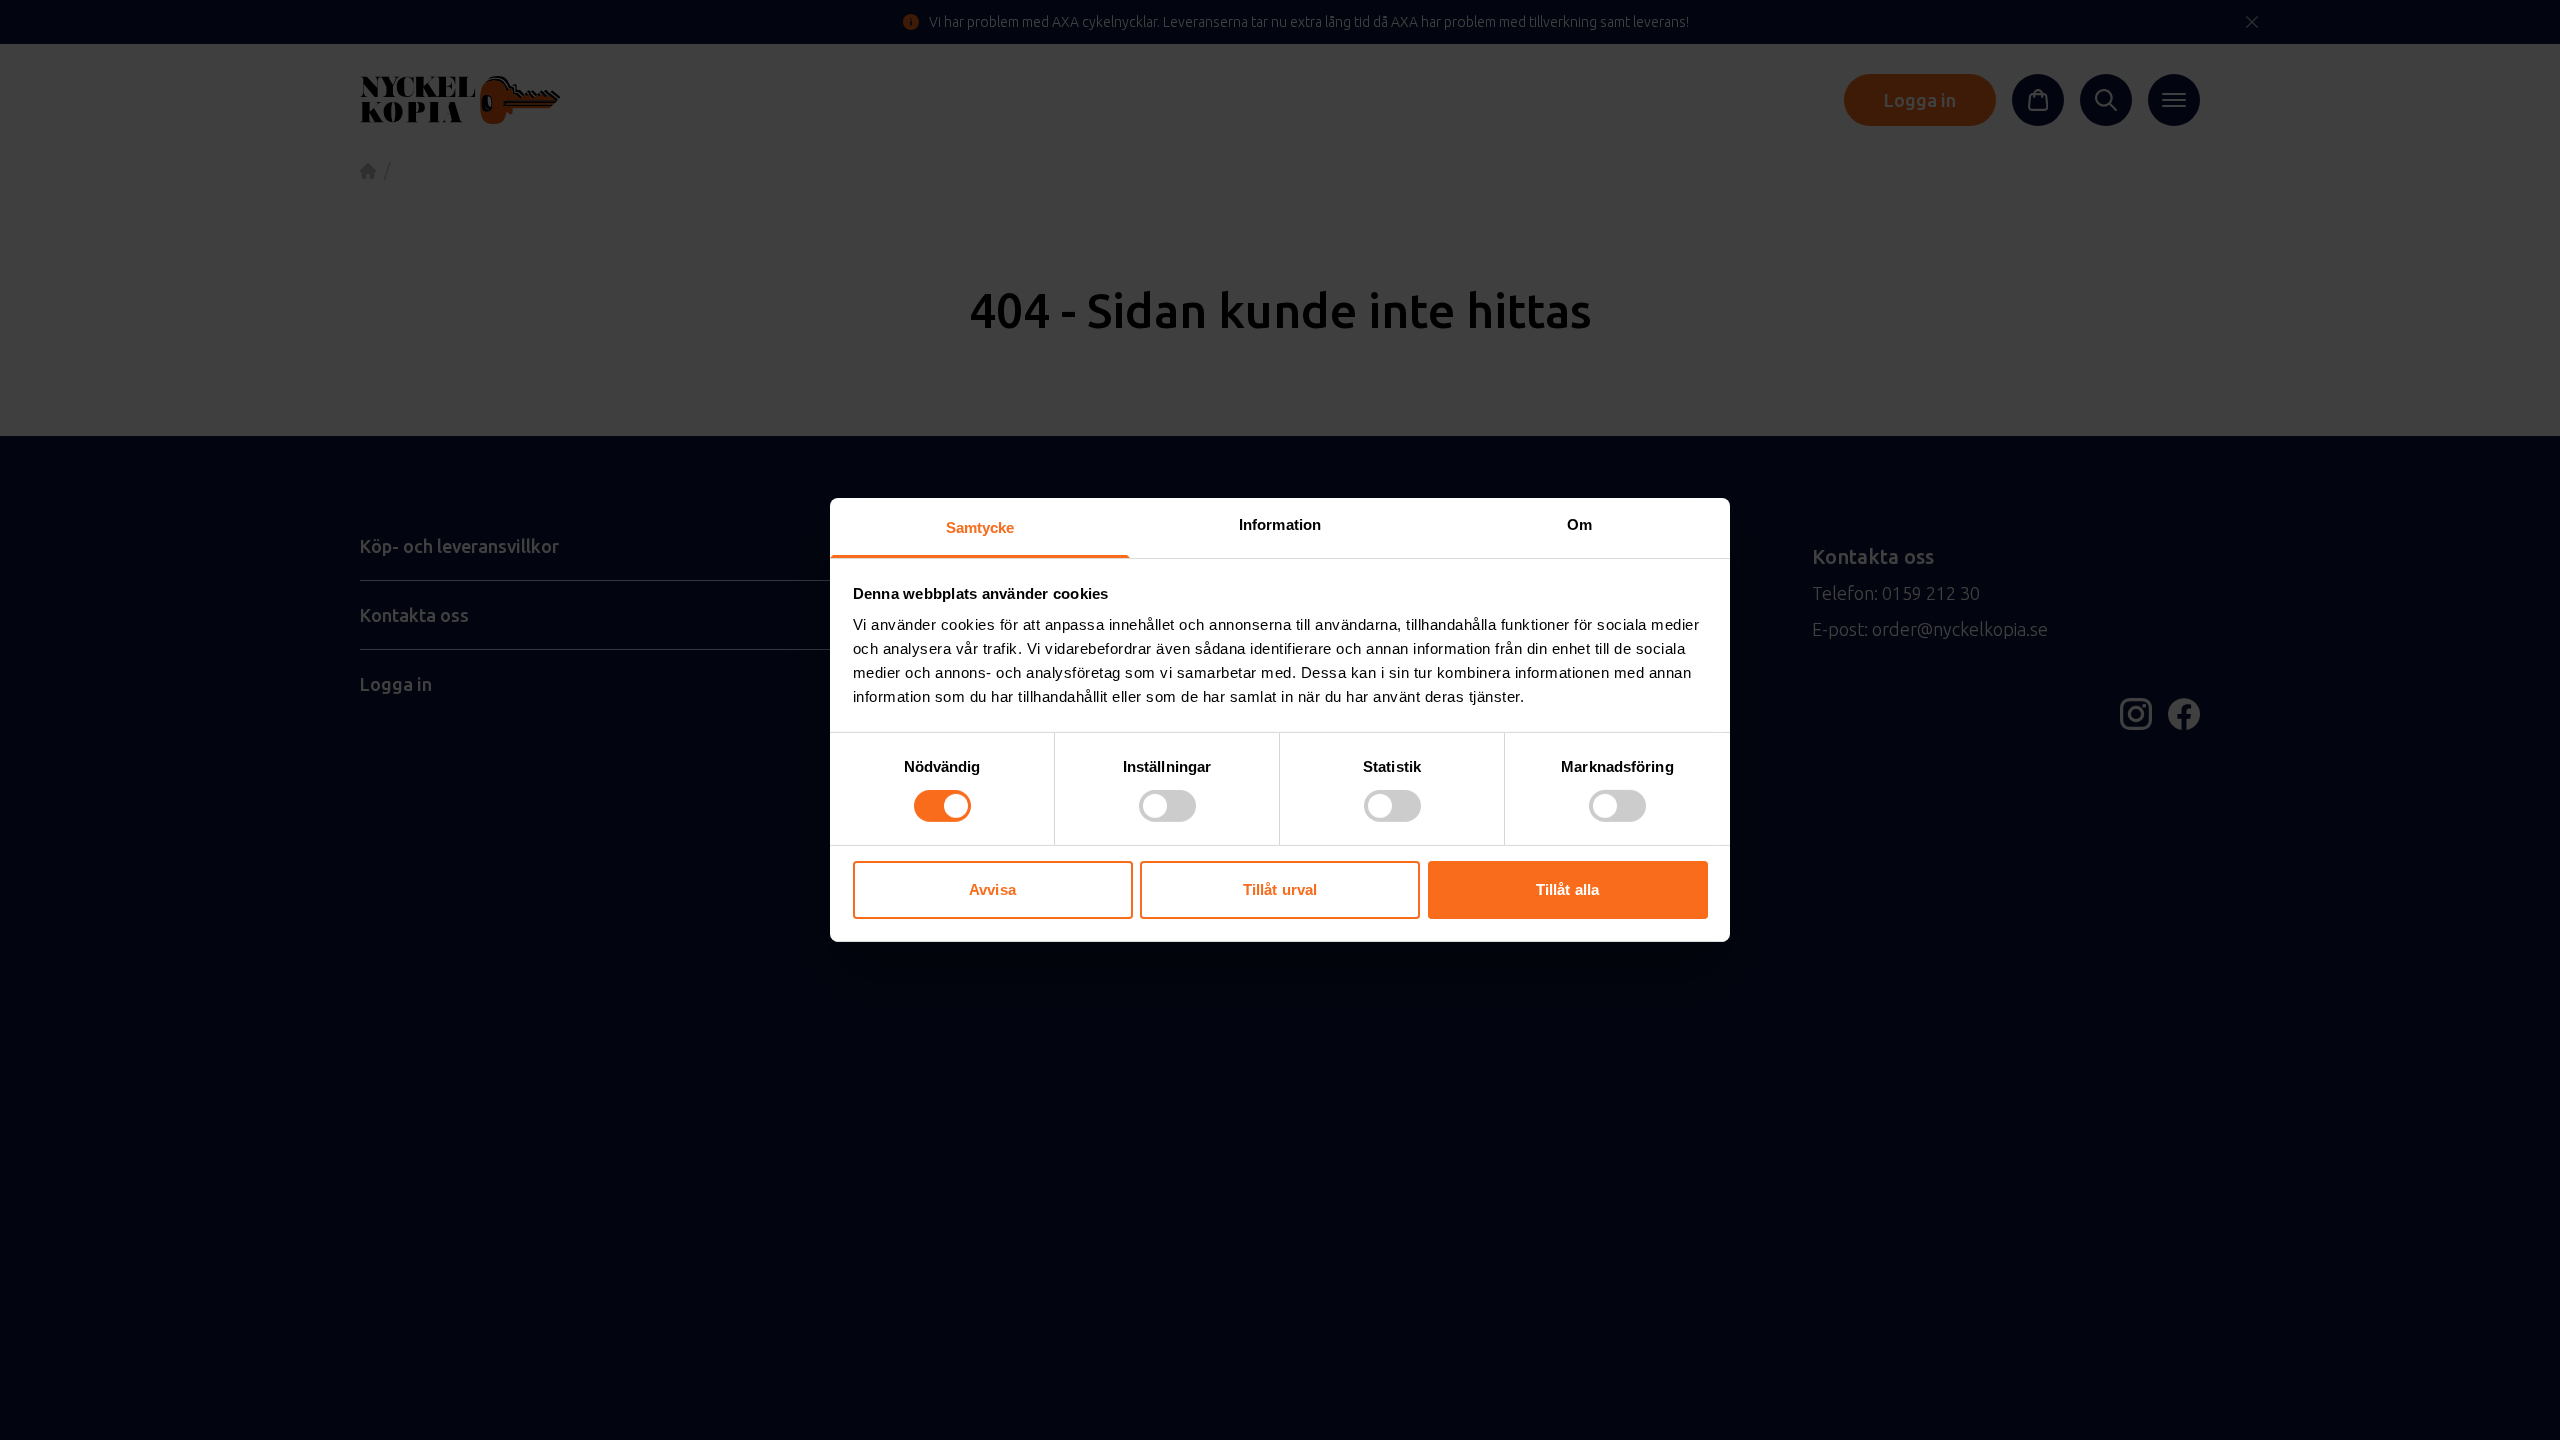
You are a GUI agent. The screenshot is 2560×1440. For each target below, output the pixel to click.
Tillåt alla (1567, 889)
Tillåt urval (1280, 889)
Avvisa (992, 889)
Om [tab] (1579, 524)
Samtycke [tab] (980, 527)
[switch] (1167, 806)
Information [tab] (1280, 524)
